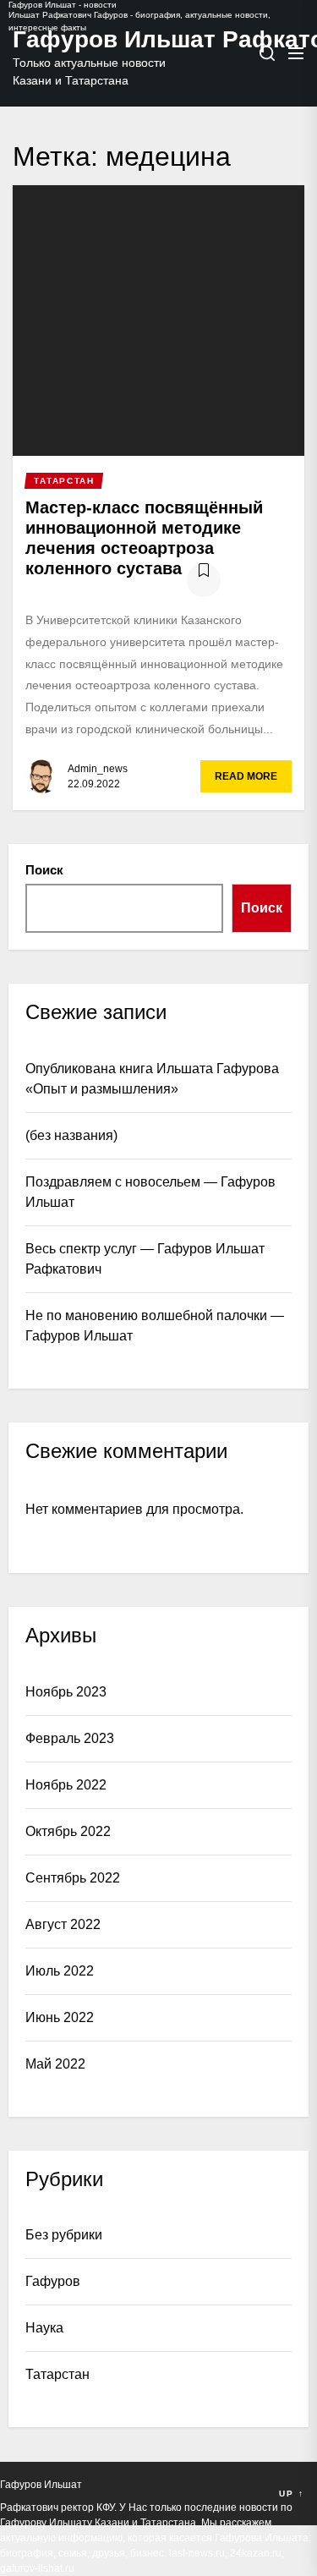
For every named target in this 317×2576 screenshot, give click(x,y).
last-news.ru (197, 2553)
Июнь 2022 (60, 2017)
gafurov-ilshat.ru (37, 2568)
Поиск (44, 870)
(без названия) (71, 1135)
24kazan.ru (256, 2553)
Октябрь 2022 (68, 1831)
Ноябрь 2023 (66, 1692)
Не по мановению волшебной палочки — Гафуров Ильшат (155, 1326)
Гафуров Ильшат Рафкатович (97, 39)
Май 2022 (55, 2064)
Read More (246, 776)
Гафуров (53, 2281)
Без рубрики (64, 2235)
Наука (44, 2328)
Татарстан (57, 2374)
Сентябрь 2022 (73, 1878)
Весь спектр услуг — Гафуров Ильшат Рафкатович (145, 1259)
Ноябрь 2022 (66, 1785)
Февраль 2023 (70, 1738)
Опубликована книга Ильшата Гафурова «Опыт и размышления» (152, 1079)
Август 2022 (63, 1924)
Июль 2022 (60, 1971)
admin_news (98, 769)
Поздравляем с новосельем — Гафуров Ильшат (150, 1192)
